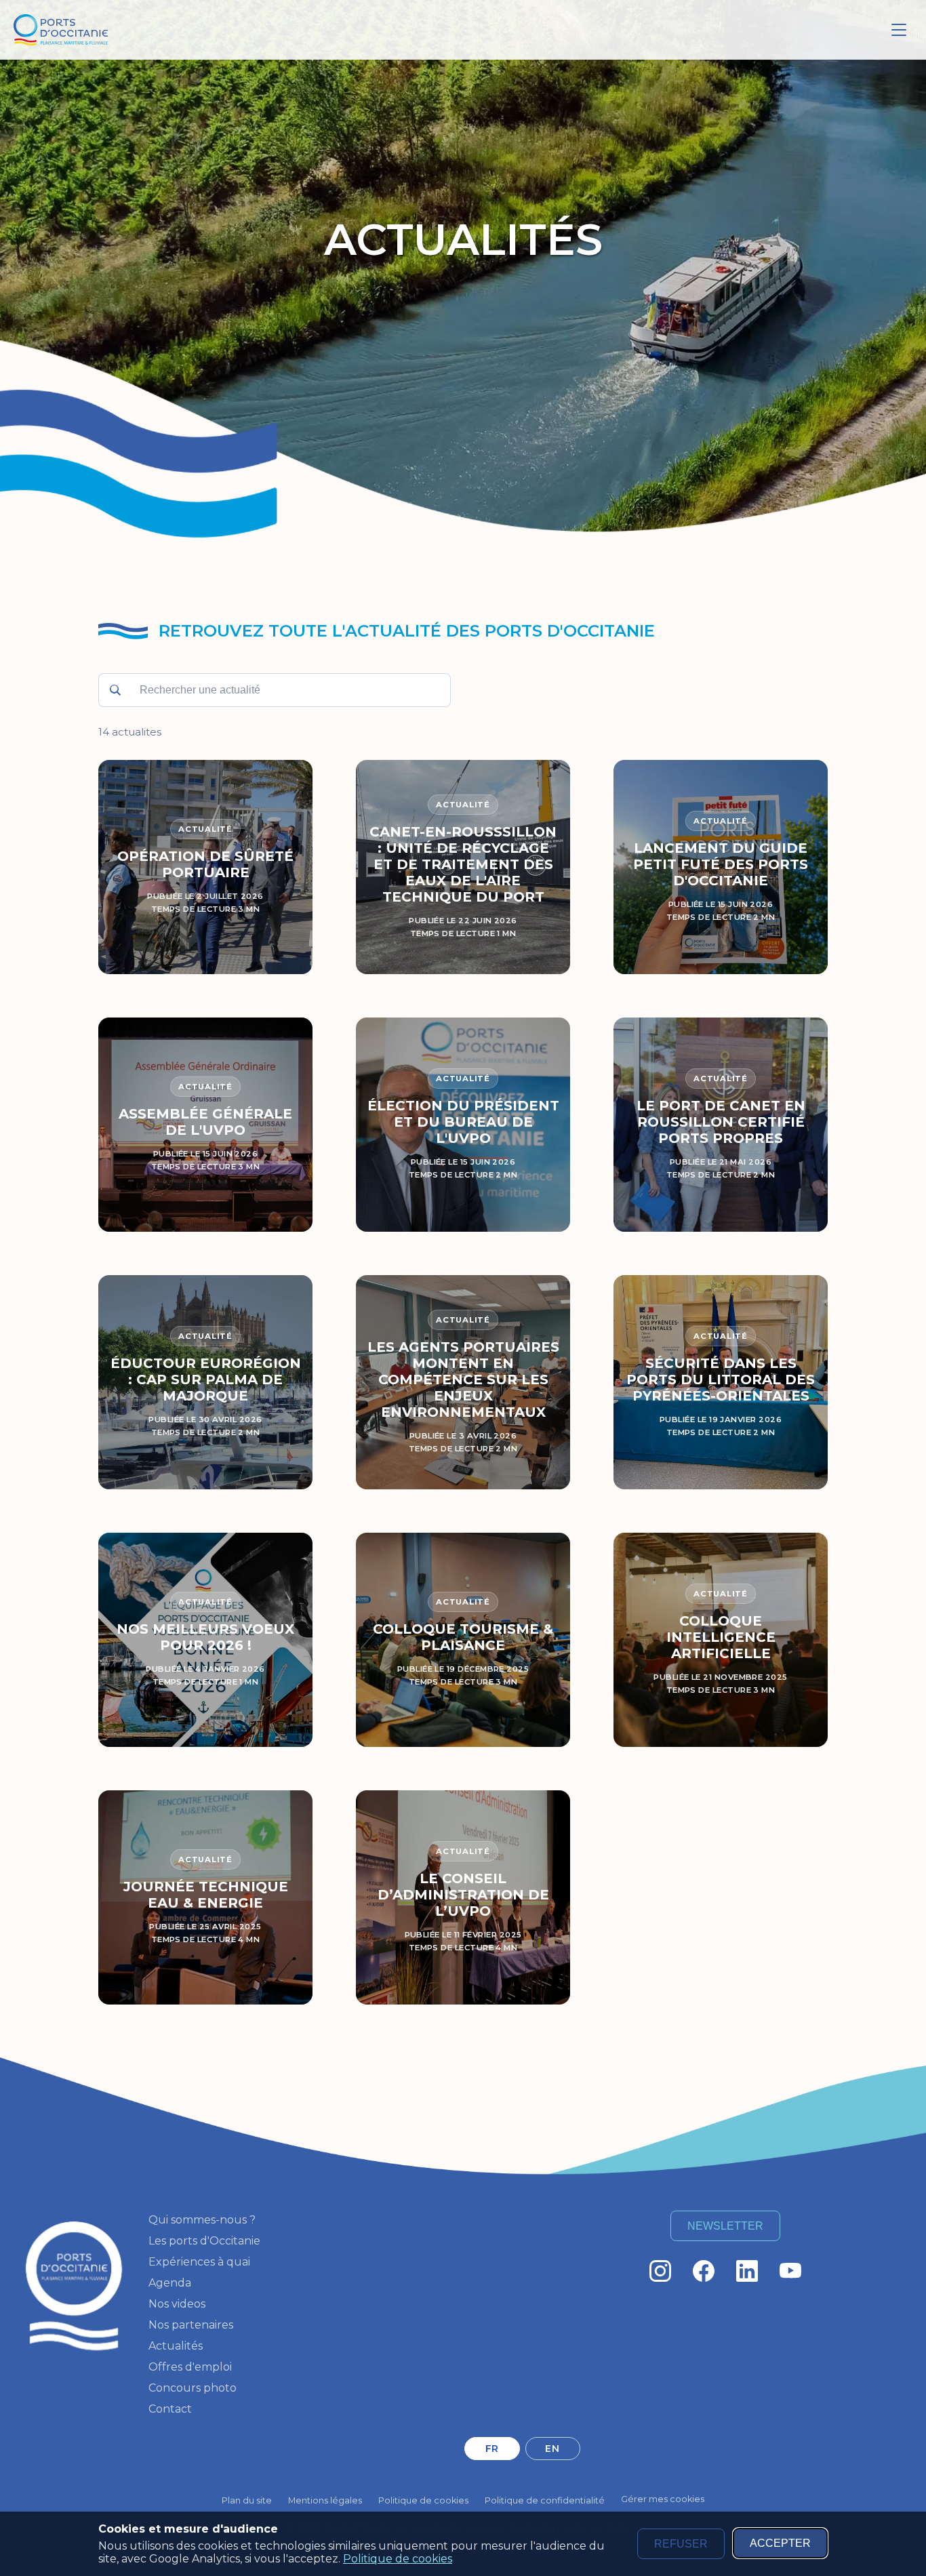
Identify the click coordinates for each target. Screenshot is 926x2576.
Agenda (170, 2283)
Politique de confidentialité (545, 2500)
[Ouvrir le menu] (899, 30)
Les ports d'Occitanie (204, 2241)
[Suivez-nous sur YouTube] (790, 2271)
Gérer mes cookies (663, 2499)
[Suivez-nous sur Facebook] (704, 2271)
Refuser (681, 2544)
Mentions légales (325, 2500)
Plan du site (247, 2500)
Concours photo (193, 2388)
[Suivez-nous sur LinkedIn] (747, 2271)
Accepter (780, 2543)
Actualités (176, 2346)
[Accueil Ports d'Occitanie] (61, 30)
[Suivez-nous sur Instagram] (660, 2271)
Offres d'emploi (190, 2367)
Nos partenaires (191, 2325)
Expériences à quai (199, 2262)
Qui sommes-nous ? (202, 2220)
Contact (170, 2409)
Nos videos (177, 2304)
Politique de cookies (398, 2559)
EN (552, 2449)
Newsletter (725, 2226)
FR (492, 2449)
